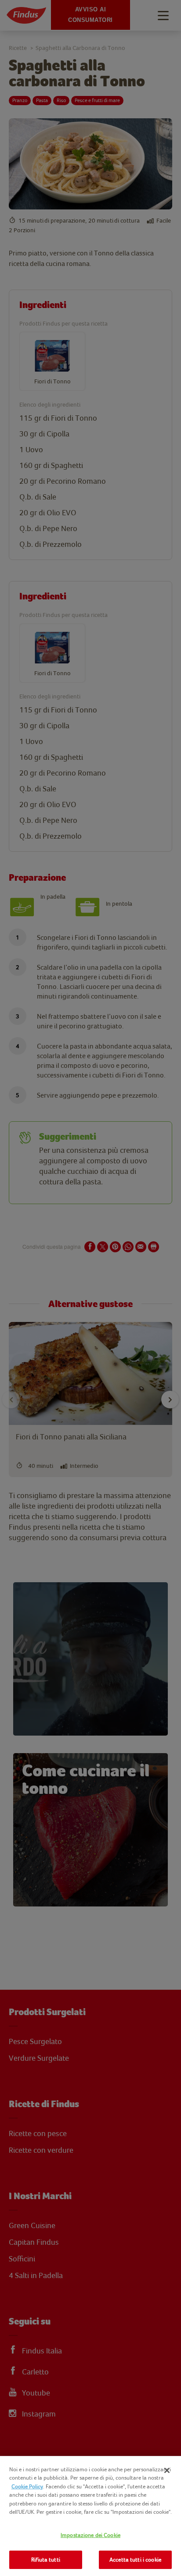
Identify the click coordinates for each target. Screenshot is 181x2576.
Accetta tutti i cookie (135, 2560)
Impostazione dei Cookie (90, 2535)
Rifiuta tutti (46, 2560)
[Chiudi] (167, 2470)
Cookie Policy (27, 2486)
